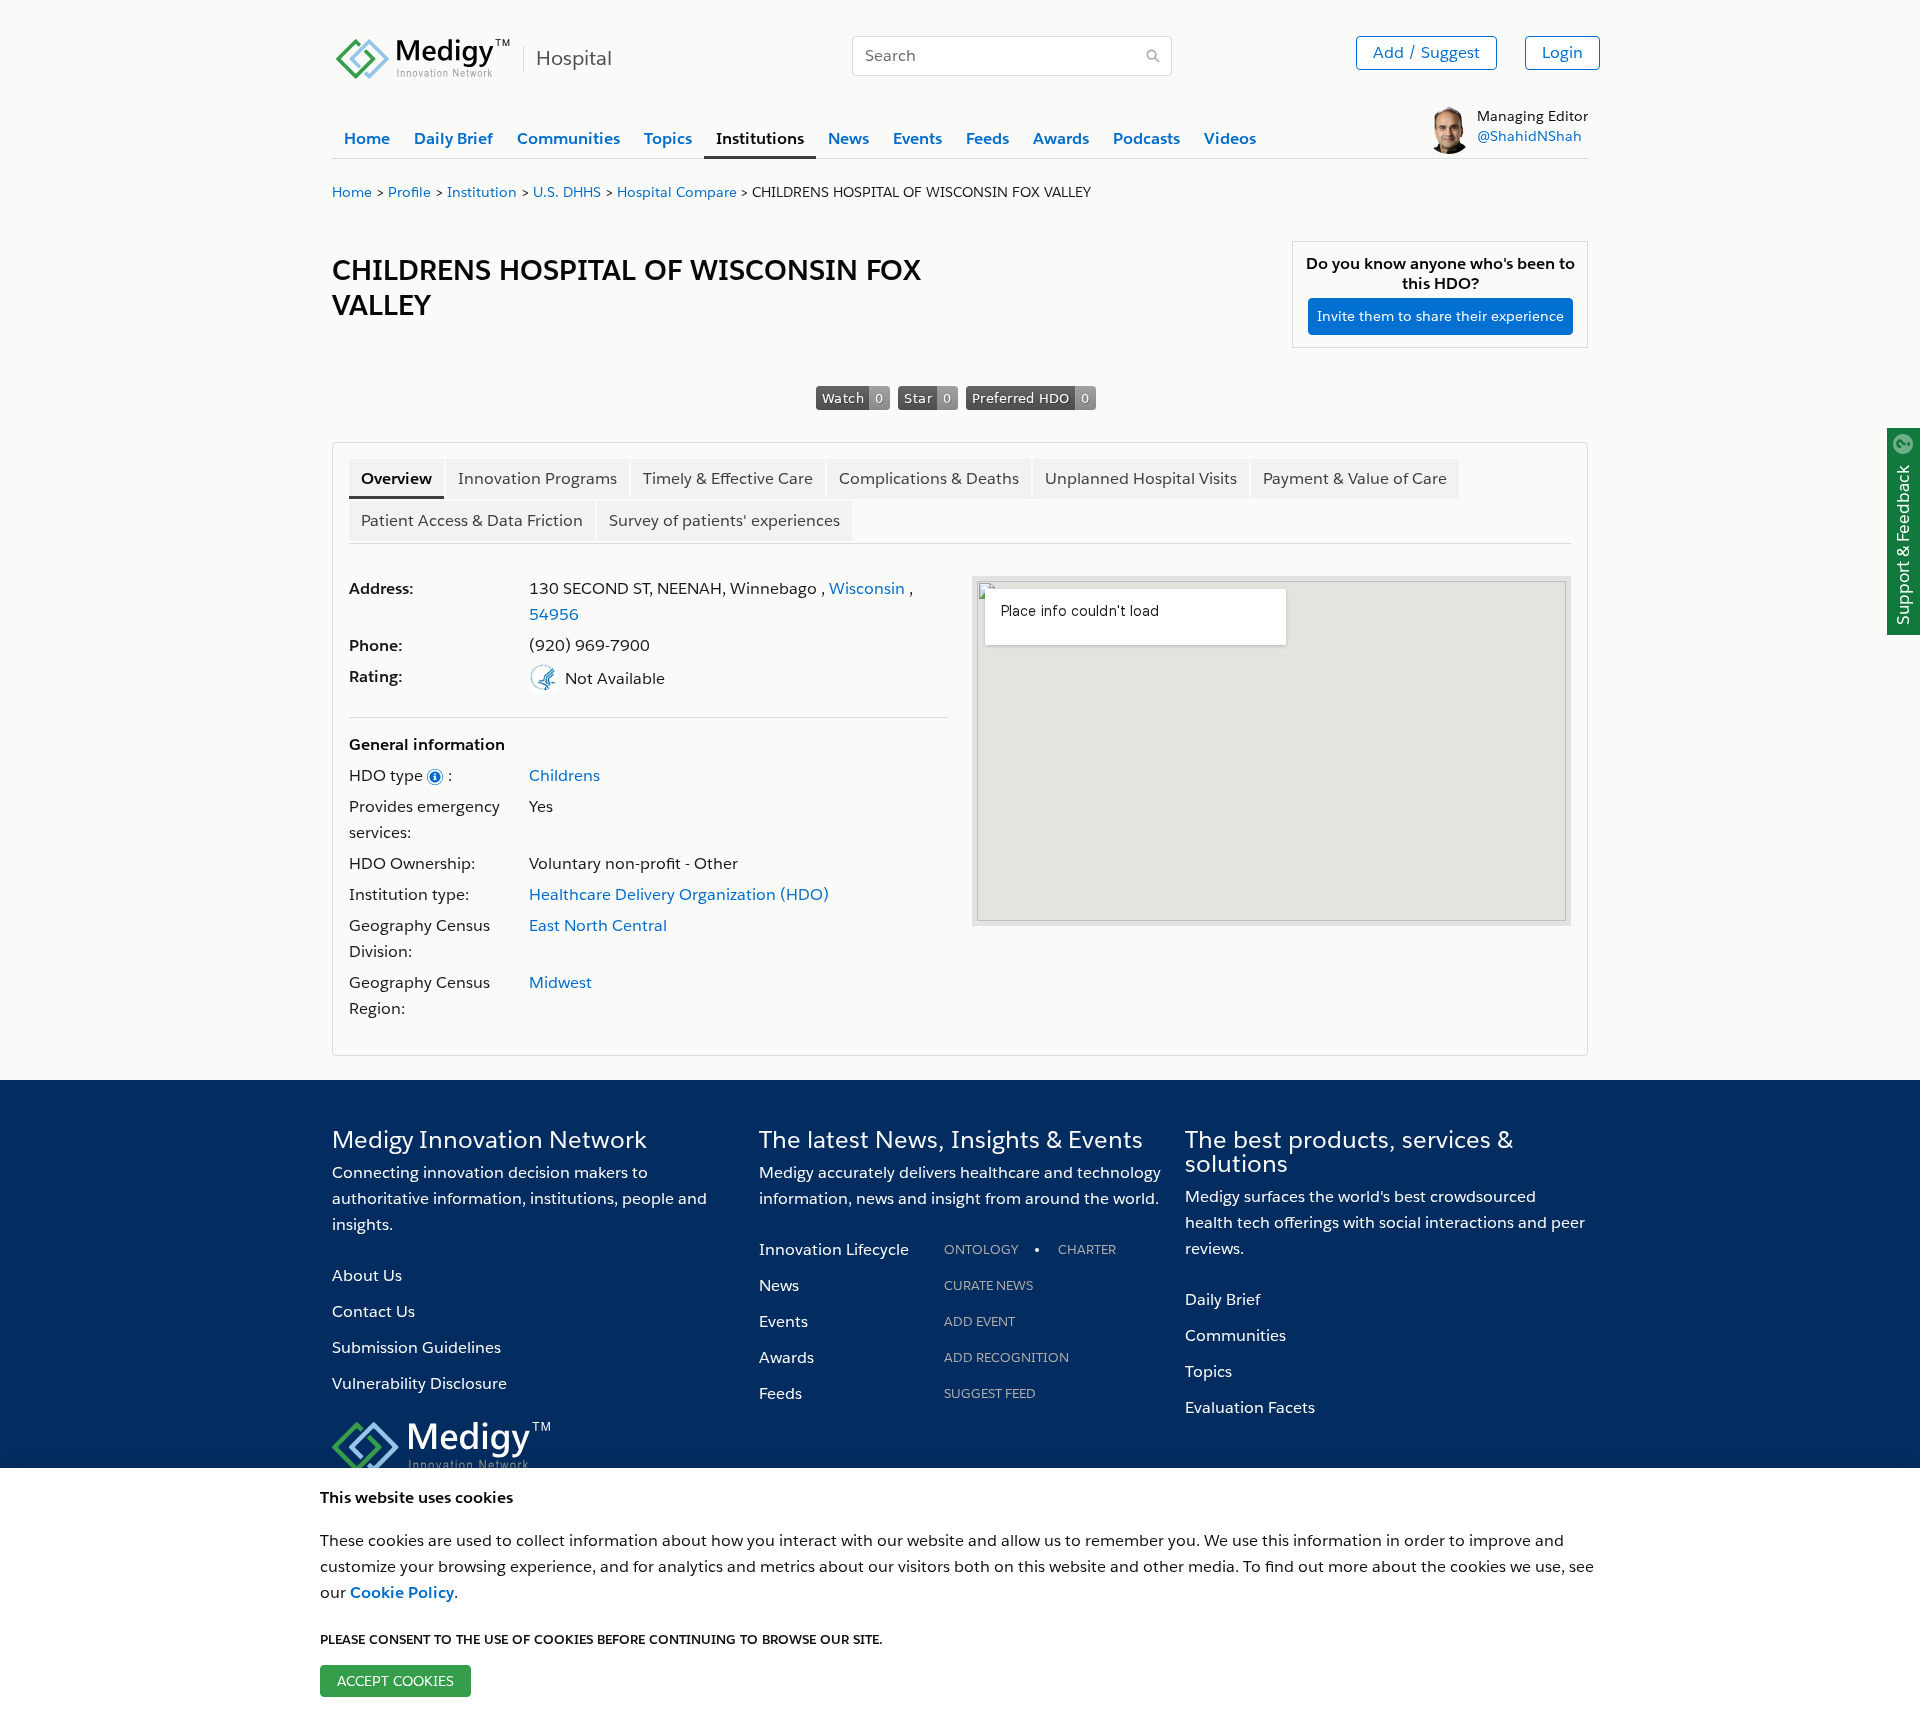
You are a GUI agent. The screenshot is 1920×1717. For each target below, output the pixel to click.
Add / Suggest (1426, 52)
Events (783, 1321)
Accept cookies (395, 1681)
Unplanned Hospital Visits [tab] (1141, 478)
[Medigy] (423, 56)
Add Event (979, 1321)
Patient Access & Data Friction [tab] (472, 520)
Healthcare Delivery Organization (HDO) (679, 894)
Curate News (988, 1285)
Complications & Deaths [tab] (929, 478)
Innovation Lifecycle (834, 1249)
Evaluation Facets (1250, 1407)
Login (1562, 52)
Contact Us (373, 1311)
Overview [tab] (396, 478)
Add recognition (1006, 1357)
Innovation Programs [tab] (537, 478)
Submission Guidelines (416, 1347)
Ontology (981, 1249)
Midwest (560, 982)
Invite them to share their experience (1440, 316)
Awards (786, 1357)
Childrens (564, 775)
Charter (1087, 1249)
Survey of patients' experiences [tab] (724, 520)
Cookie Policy (402, 1592)
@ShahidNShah (1529, 136)
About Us (367, 1275)
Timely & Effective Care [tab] (728, 478)
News (779, 1285)
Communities (1235, 1335)
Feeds (780, 1393)
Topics (1208, 1371)
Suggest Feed (990, 1393)
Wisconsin (867, 588)
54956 (554, 614)
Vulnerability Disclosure (419, 1383)
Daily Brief (1222, 1299)
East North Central (598, 925)
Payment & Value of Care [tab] (1355, 478)
